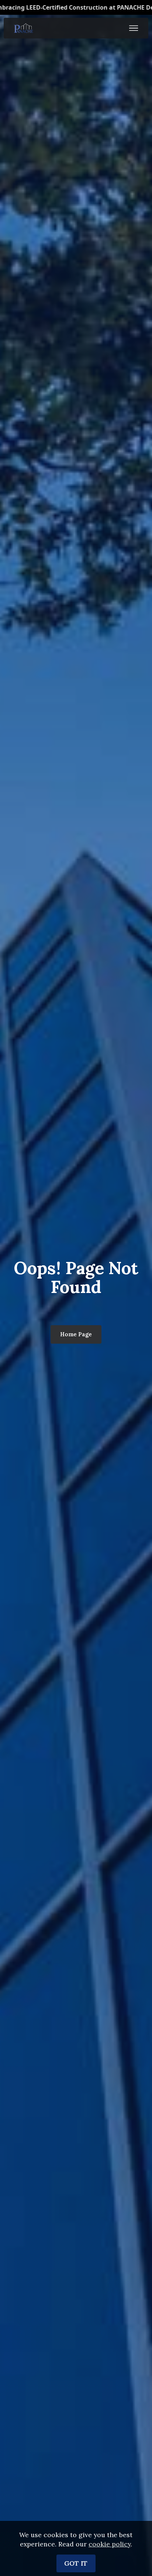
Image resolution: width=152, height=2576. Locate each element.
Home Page (76, 1334)
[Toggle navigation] (134, 28)
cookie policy (110, 2544)
